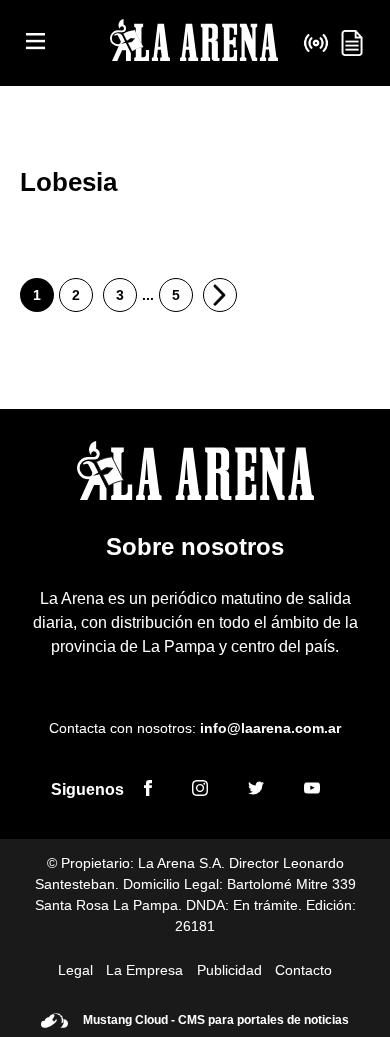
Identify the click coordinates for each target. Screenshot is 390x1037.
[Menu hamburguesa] (35, 42)
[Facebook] (148, 791)
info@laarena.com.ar (270, 728)
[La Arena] (194, 43)
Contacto (303, 970)
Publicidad (229, 970)
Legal (75, 970)
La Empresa (144, 970)
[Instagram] (200, 791)
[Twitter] (256, 791)
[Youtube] (312, 791)
